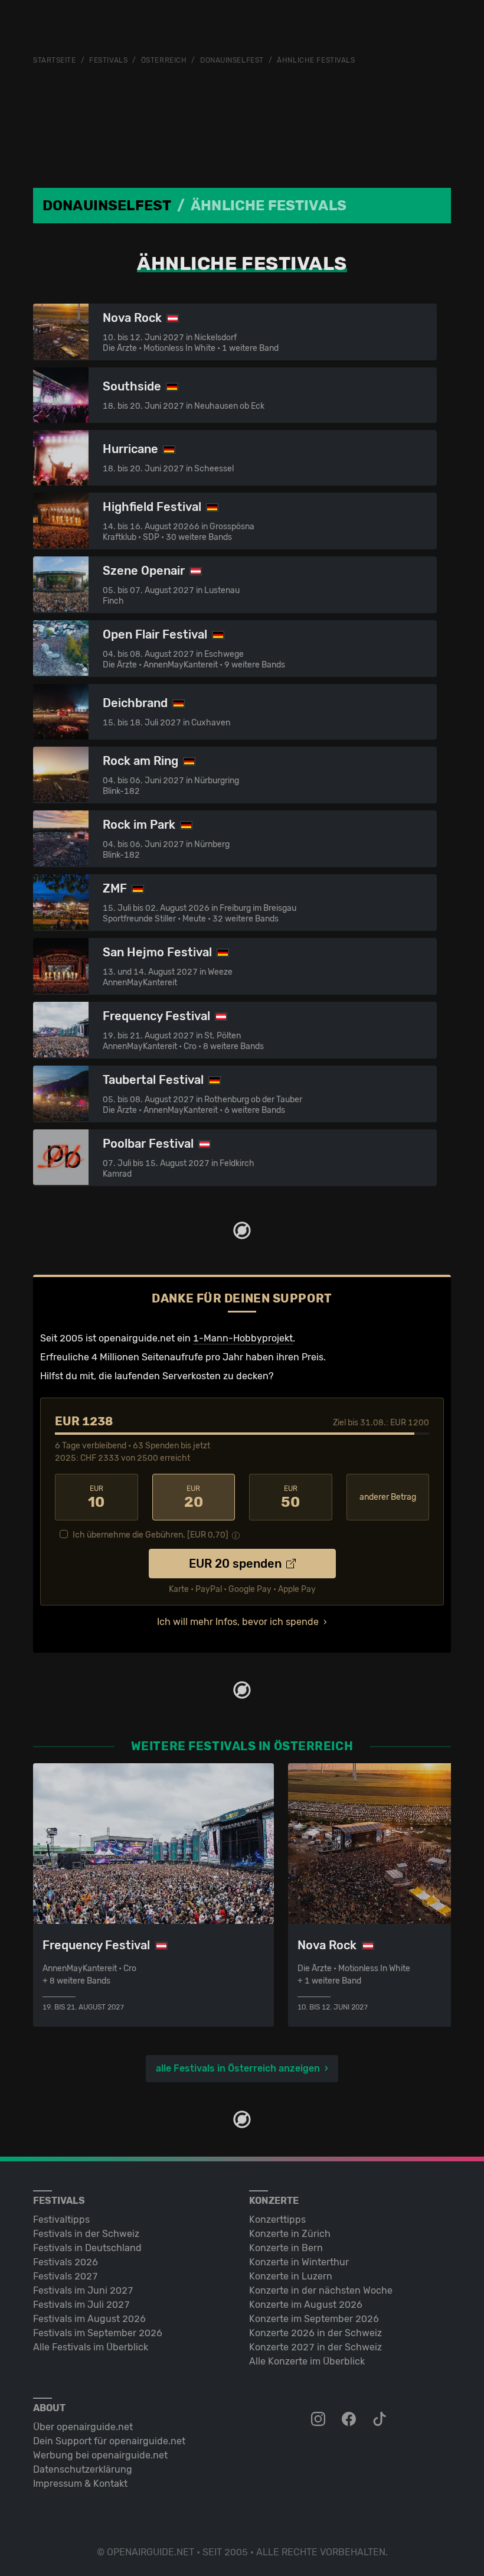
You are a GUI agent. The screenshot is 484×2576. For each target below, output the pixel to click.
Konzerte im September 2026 (314, 2319)
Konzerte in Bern (286, 2248)
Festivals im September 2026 (98, 2333)
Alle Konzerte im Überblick (307, 2361)
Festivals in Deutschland (87, 2248)
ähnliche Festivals (316, 60)
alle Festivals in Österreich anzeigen (238, 2068)
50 (290, 1497)
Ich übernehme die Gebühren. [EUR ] (151, 1535)
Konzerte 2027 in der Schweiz (315, 2347)
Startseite (55, 60)
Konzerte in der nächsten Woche (321, 2290)
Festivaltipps (61, 2220)
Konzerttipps (277, 2220)
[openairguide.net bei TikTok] (381, 2419)
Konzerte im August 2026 (306, 2305)
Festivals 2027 (66, 2276)
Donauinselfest (232, 60)
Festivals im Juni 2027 (83, 2290)
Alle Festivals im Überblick (91, 2347)
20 (194, 1497)
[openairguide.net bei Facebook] (350, 2419)
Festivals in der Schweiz (86, 2234)
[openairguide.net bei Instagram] (319, 2419)
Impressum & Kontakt (80, 2484)
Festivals (108, 60)
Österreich (164, 60)
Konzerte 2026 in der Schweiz (315, 2333)
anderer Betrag (388, 1497)
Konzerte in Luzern (291, 2276)
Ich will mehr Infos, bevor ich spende (238, 1622)
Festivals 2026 (66, 2262)
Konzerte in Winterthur (299, 2262)
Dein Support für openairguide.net (109, 2441)
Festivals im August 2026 (89, 2319)
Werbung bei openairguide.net (100, 2455)
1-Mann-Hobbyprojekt (243, 1338)
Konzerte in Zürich (290, 2234)
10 (96, 1497)
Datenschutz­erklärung (83, 2469)
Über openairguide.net (83, 2427)
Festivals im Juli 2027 (81, 2305)
